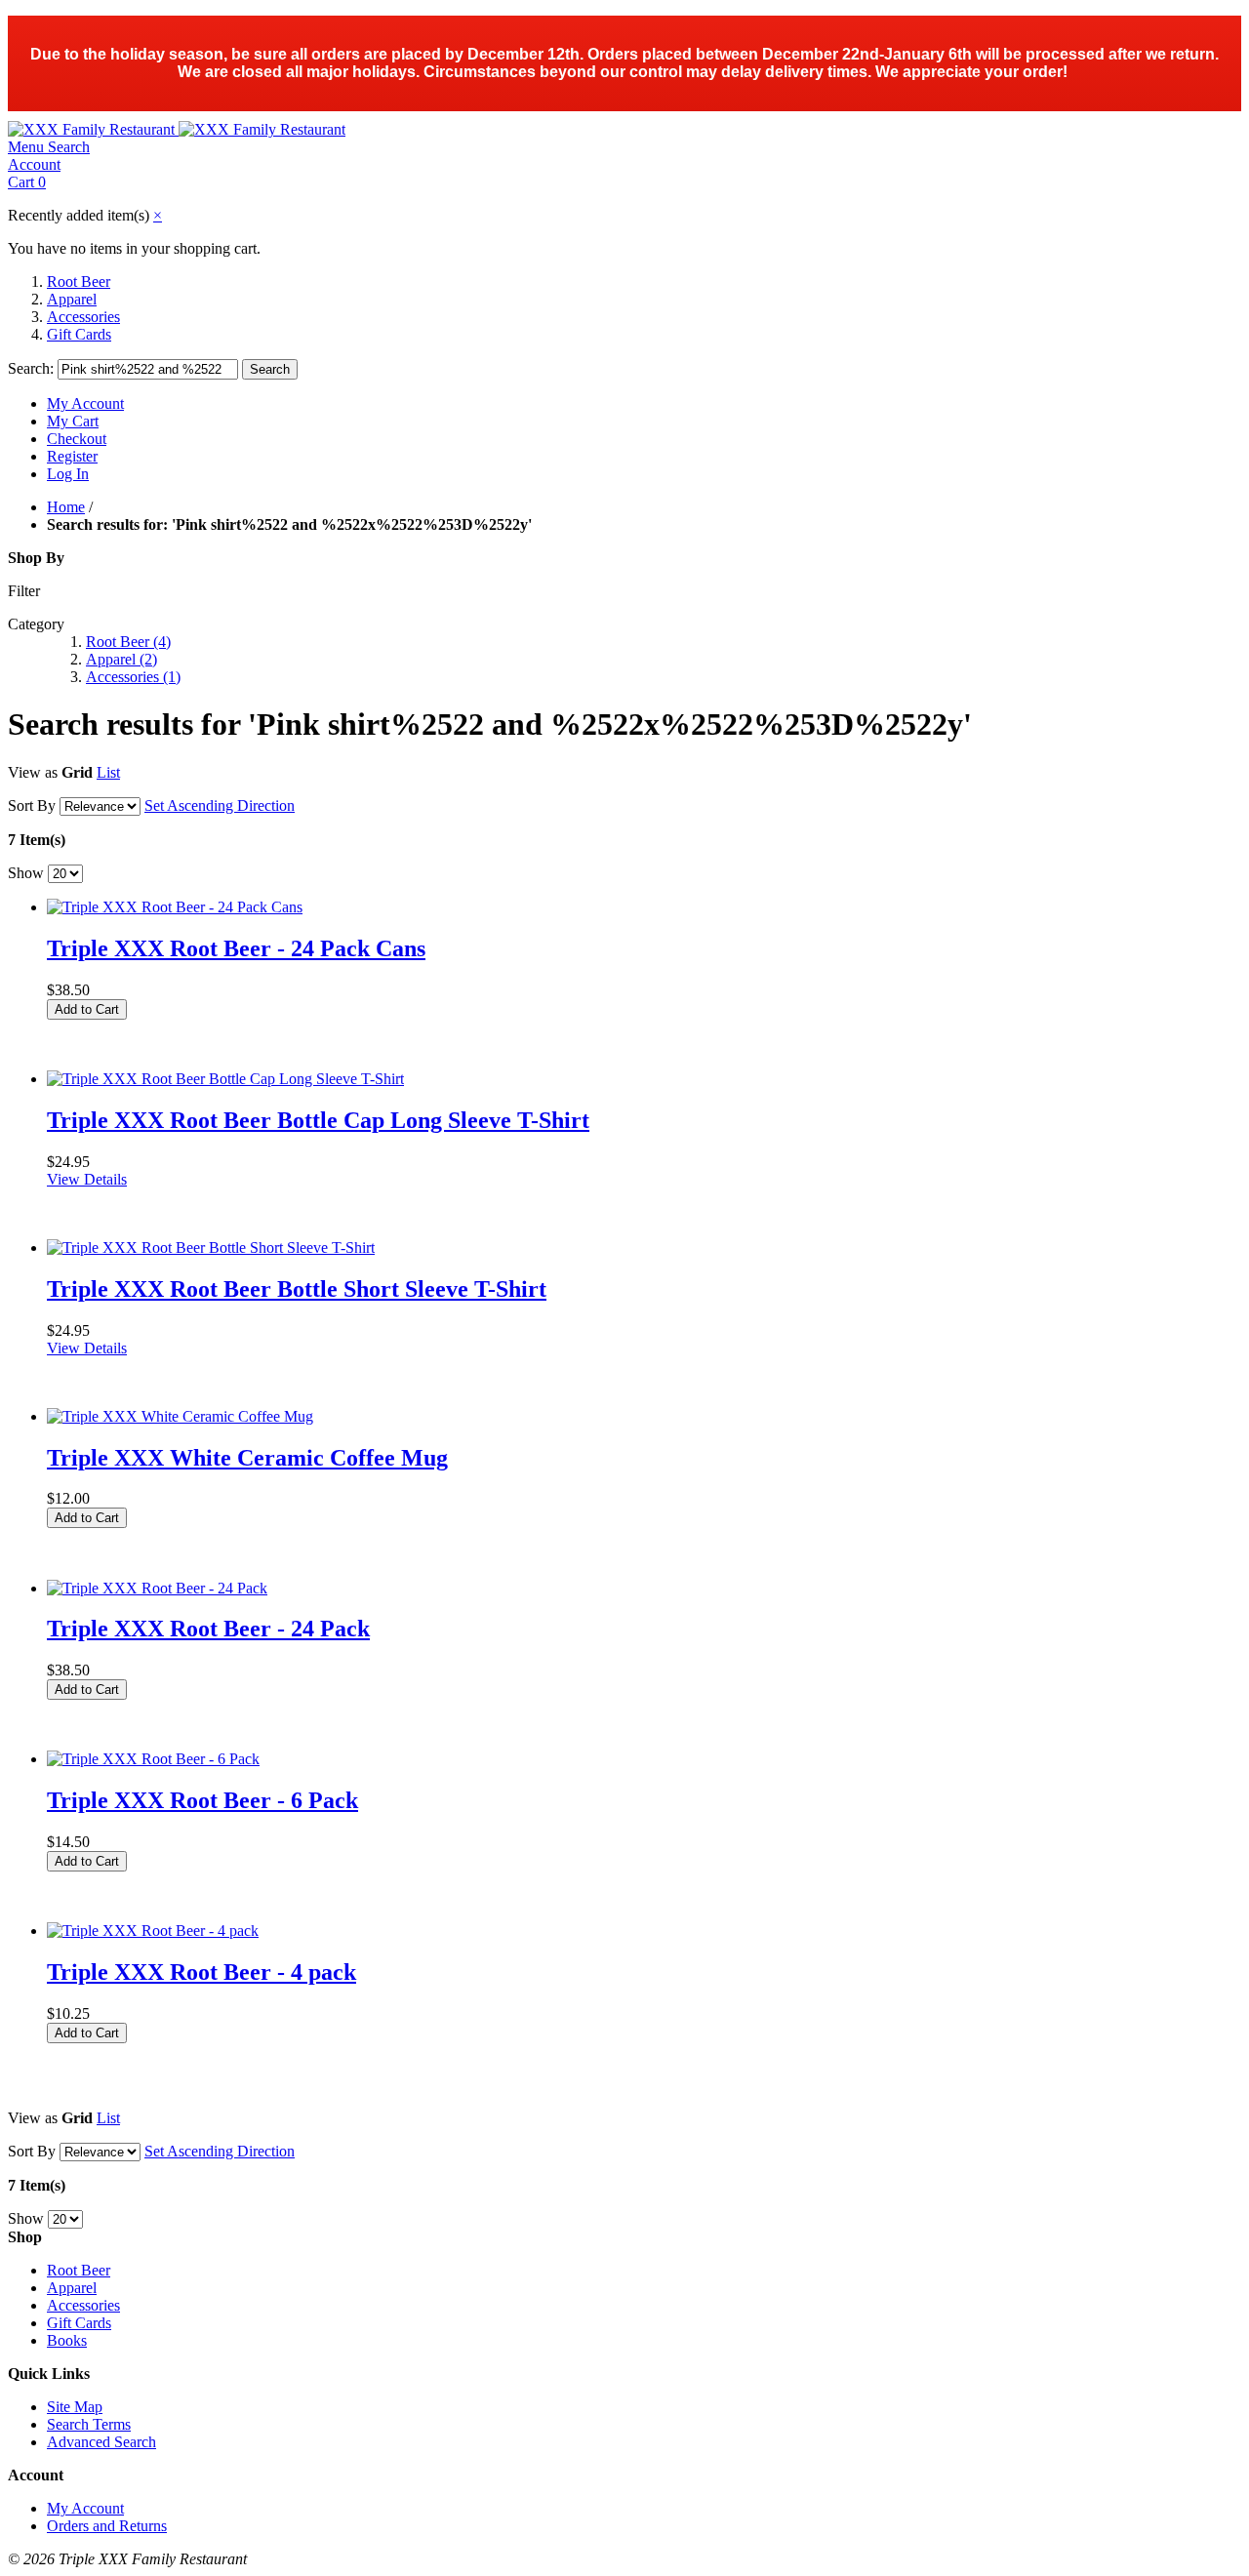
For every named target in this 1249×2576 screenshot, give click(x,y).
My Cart (73, 421)
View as (33, 772)
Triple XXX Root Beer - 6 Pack (202, 1800)
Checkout (77, 439)
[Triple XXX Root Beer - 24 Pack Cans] (175, 907)
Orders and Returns (107, 2526)
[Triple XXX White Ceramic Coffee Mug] (180, 1416)
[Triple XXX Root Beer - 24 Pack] (157, 1588)
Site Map (75, 2407)
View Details (87, 1179)
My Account (85, 403)
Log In (68, 474)
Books (67, 2340)
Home (66, 507)
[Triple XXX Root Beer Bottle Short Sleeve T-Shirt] (211, 1248)
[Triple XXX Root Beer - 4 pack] (153, 1931)
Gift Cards (79, 334)
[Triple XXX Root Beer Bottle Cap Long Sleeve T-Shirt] (225, 1079)
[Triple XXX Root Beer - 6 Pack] (153, 1759)
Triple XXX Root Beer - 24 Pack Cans (236, 948)
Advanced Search (101, 2442)
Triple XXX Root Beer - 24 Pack (208, 1629)
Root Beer (79, 282)
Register (72, 456)
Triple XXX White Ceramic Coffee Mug (247, 1458)
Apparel (72, 299)
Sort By (32, 805)
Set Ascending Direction (220, 805)
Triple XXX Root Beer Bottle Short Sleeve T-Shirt (297, 1289)
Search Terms (89, 2424)
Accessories (83, 317)
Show (26, 873)
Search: (31, 368)
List (108, 772)
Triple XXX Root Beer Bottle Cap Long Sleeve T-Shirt (318, 1120)
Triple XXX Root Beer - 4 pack (201, 1972)
